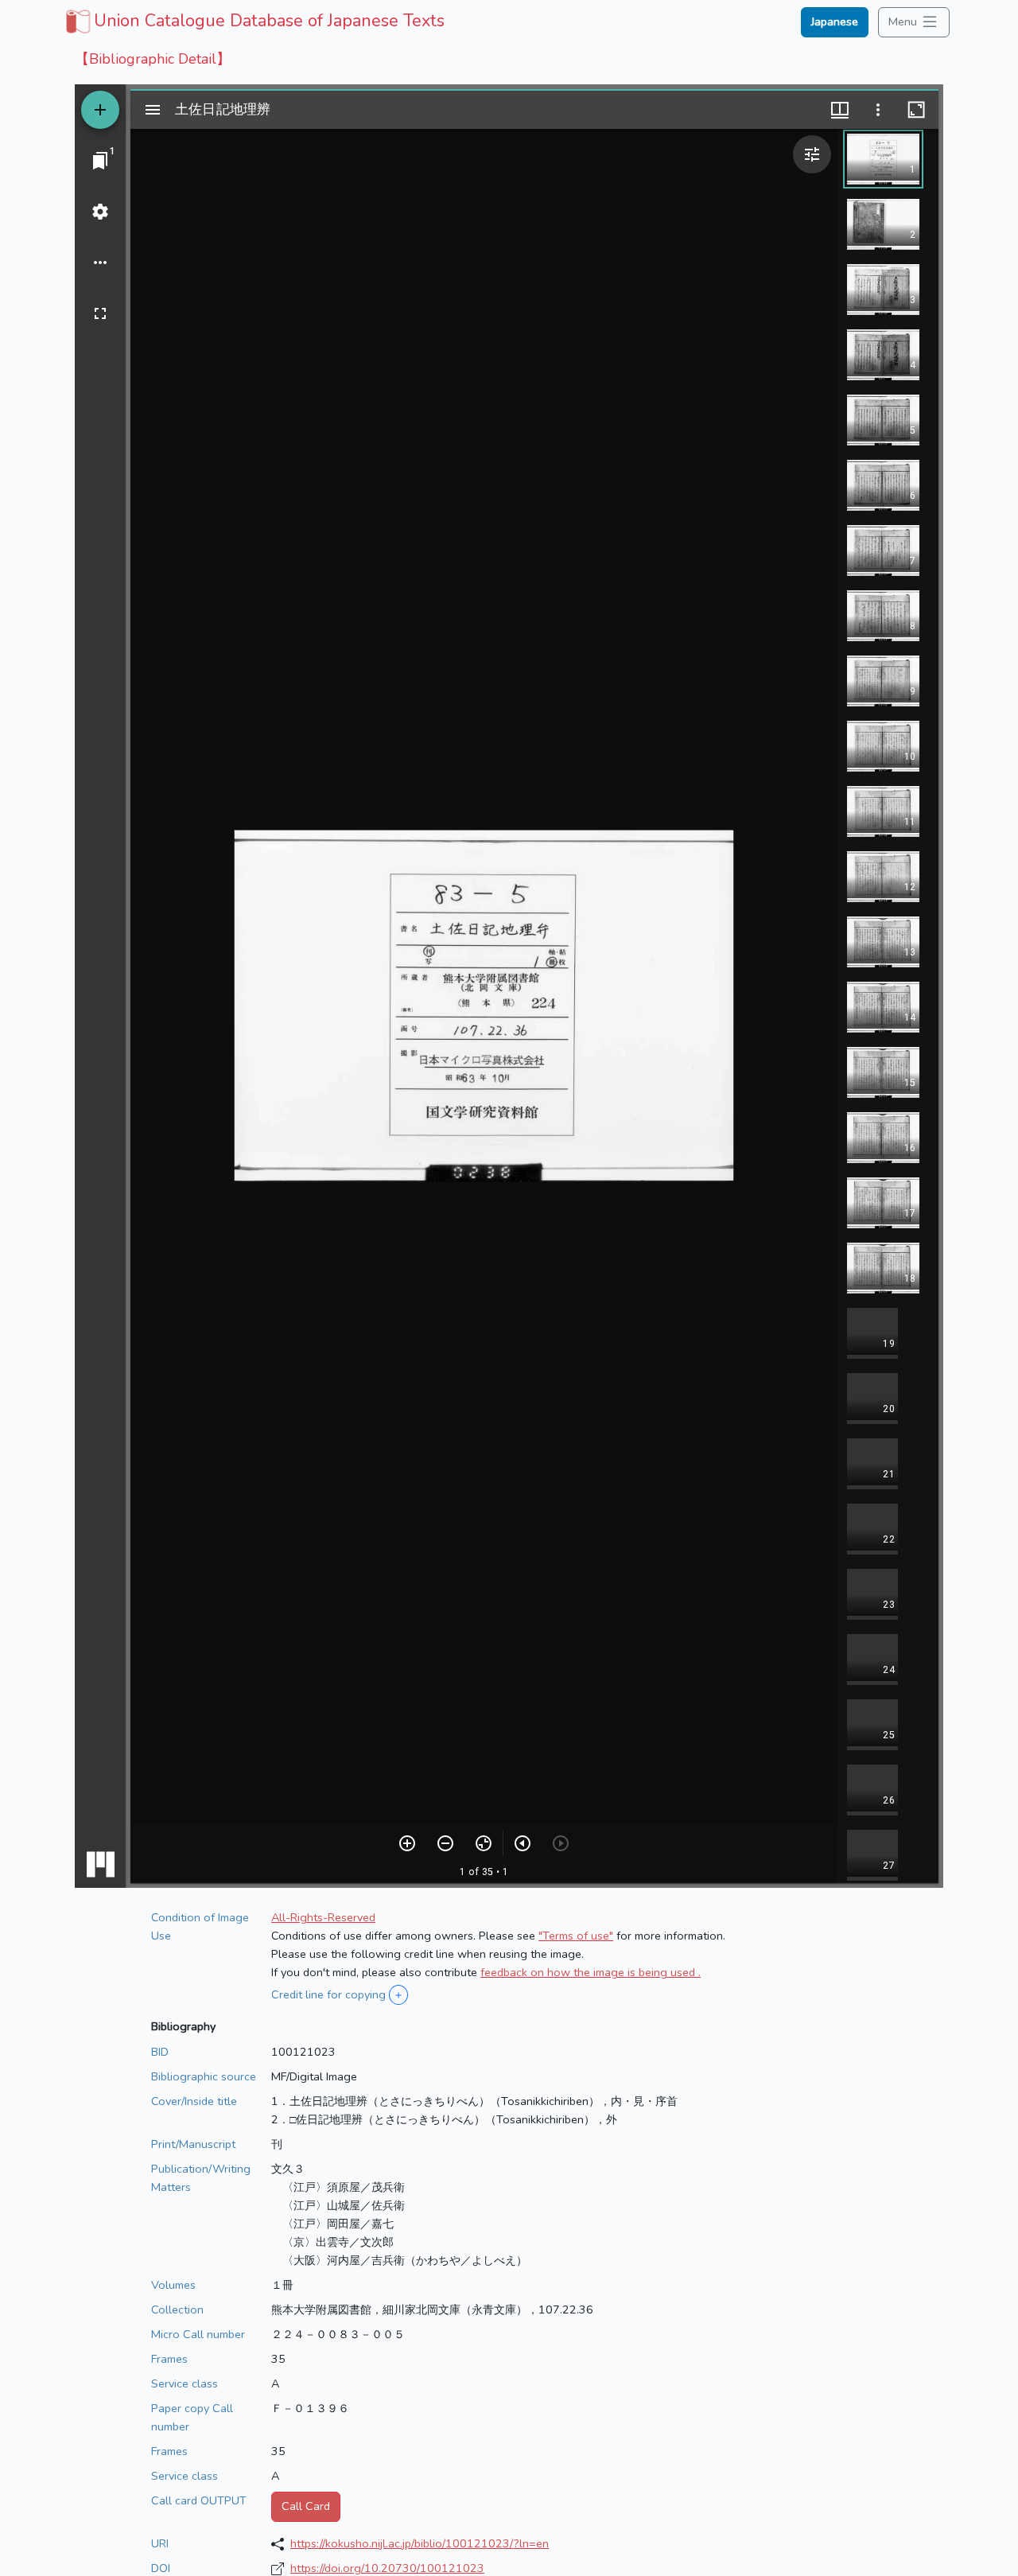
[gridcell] (253, 21)
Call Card (306, 2506)
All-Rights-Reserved (323, 1917)
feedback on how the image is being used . (591, 1972)
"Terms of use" (576, 1936)
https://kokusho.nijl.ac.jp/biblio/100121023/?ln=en (420, 2543)
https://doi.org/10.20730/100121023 (387, 2568)
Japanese (835, 21)
